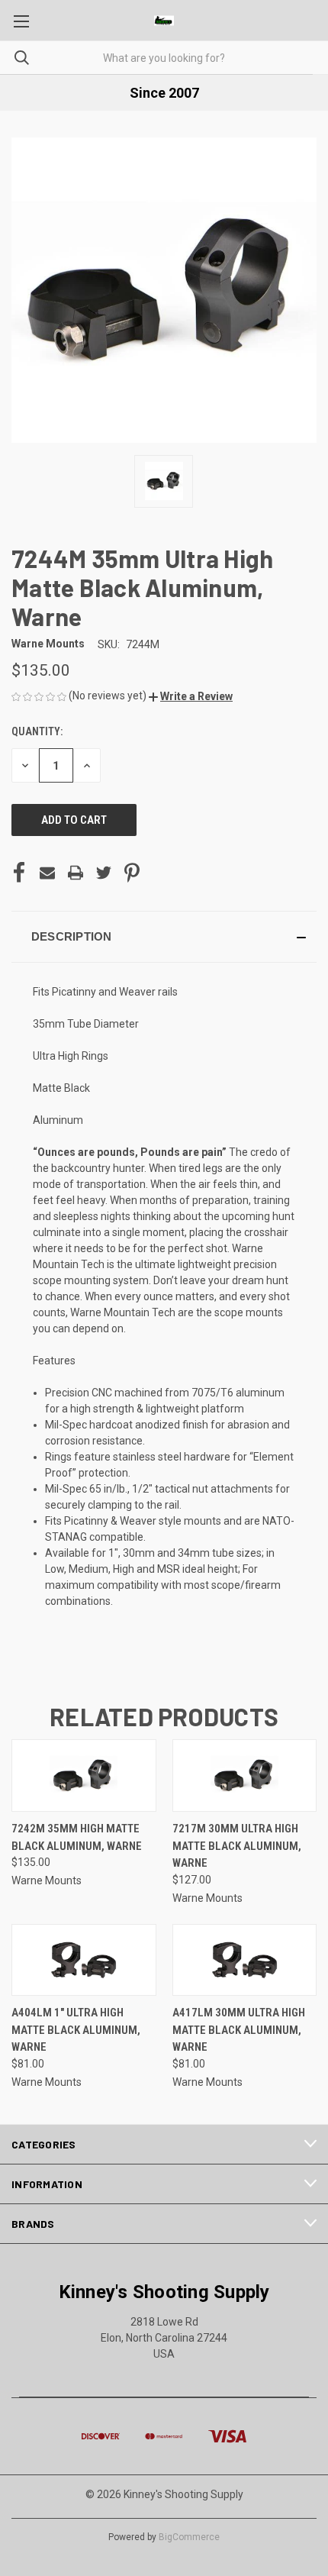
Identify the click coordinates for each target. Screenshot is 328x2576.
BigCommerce (189, 2537)
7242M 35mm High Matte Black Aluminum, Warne (77, 1837)
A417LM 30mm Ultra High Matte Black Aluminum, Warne (239, 2030)
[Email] (47, 873)
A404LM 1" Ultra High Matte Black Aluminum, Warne (76, 2030)
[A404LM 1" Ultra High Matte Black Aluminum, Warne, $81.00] (84, 1960)
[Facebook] (19, 873)
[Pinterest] (132, 873)
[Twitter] (104, 873)
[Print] (76, 873)
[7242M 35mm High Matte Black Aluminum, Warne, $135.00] (84, 1775)
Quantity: (37, 731)
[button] (191, 696)
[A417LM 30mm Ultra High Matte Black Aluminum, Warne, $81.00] (245, 1960)
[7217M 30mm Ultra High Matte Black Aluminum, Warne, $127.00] (245, 1775)
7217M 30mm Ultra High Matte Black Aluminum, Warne (237, 1846)
